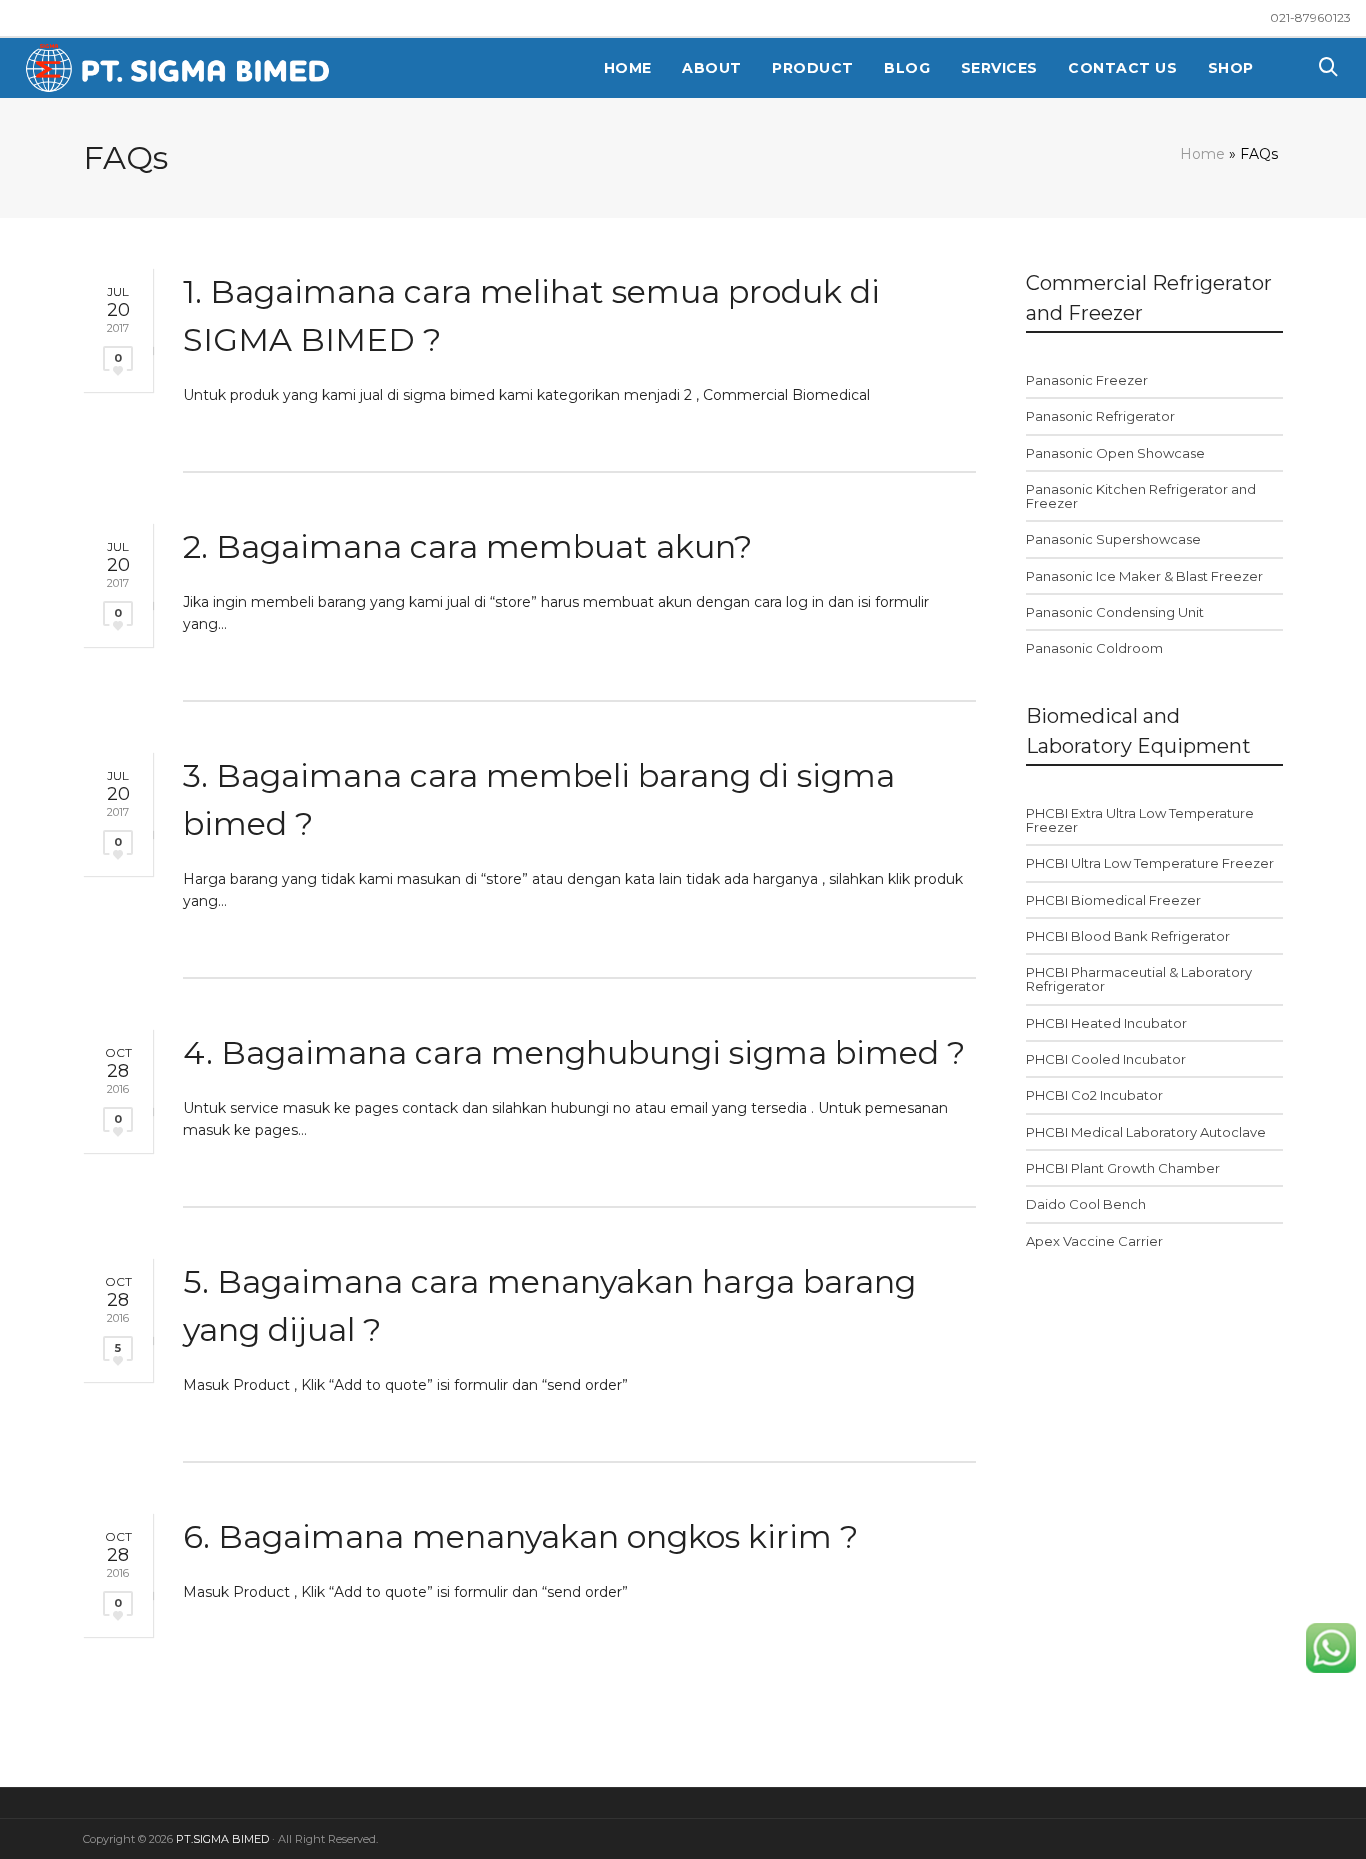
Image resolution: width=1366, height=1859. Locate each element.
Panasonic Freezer (1087, 380)
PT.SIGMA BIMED (222, 1839)
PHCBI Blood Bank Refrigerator (1128, 936)
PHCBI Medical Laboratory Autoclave (1146, 1132)
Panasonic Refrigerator (1100, 416)
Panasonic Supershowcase (1113, 539)
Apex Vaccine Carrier (1094, 1241)
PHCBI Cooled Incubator (1106, 1059)
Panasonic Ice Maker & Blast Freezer (1144, 576)
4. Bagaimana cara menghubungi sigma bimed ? (574, 1052)
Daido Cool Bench (1086, 1204)
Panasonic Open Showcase (1115, 453)
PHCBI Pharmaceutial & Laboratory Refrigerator (1139, 979)
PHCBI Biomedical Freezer (1113, 900)
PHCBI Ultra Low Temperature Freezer (1150, 863)
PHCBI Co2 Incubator (1094, 1095)
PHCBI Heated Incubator (1106, 1023)
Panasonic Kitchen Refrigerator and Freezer (1141, 496)
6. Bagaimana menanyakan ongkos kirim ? (520, 1536)
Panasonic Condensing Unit (1115, 612)
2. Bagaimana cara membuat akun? (467, 546)
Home (1202, 154)
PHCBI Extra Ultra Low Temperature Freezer (1140, 820)
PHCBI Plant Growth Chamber (1123, 1168)
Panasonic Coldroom (1094, 648)
